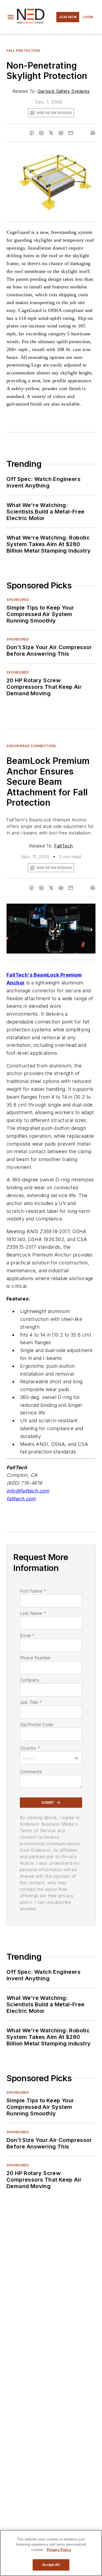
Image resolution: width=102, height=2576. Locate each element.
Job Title (31, 1702)
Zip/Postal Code (37, 1724)
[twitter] (51, 133)
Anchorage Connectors (31, 746)
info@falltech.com (28, 1491)
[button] (11, 17)
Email (27, 1635)
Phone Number (35, 1658)
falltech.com (21, 1499)
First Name (33, 1591)
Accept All (51, 2565)
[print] (93, 133)
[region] (51, 2553)
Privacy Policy (59, 2550)
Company (30, 1680)
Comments (31, 1772)
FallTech (63, 846)
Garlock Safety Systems (64, 91)
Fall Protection (23, 51)
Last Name (33, 1613)
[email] (71, 133)
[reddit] (61, 133)
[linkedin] (41, 133)
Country (30, 1748)
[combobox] (51, 1758)
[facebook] (32, 133)
